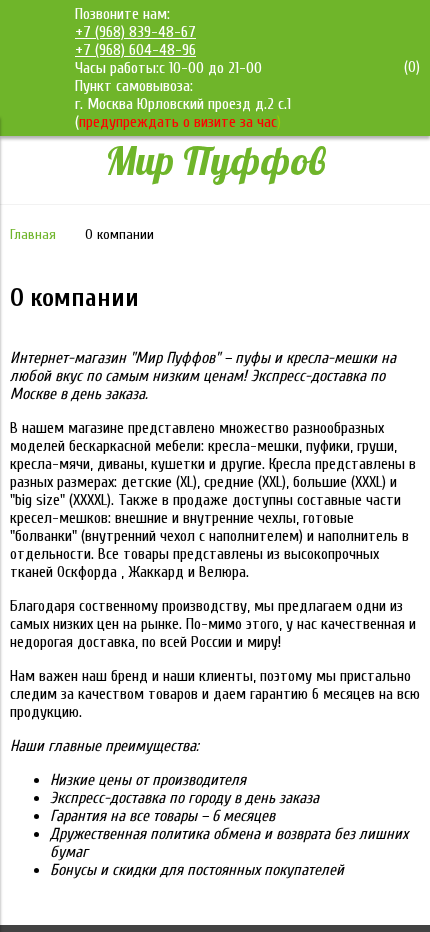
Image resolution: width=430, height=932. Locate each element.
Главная (33, 234)
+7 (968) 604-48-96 (135, 50)
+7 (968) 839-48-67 (135, 32)
